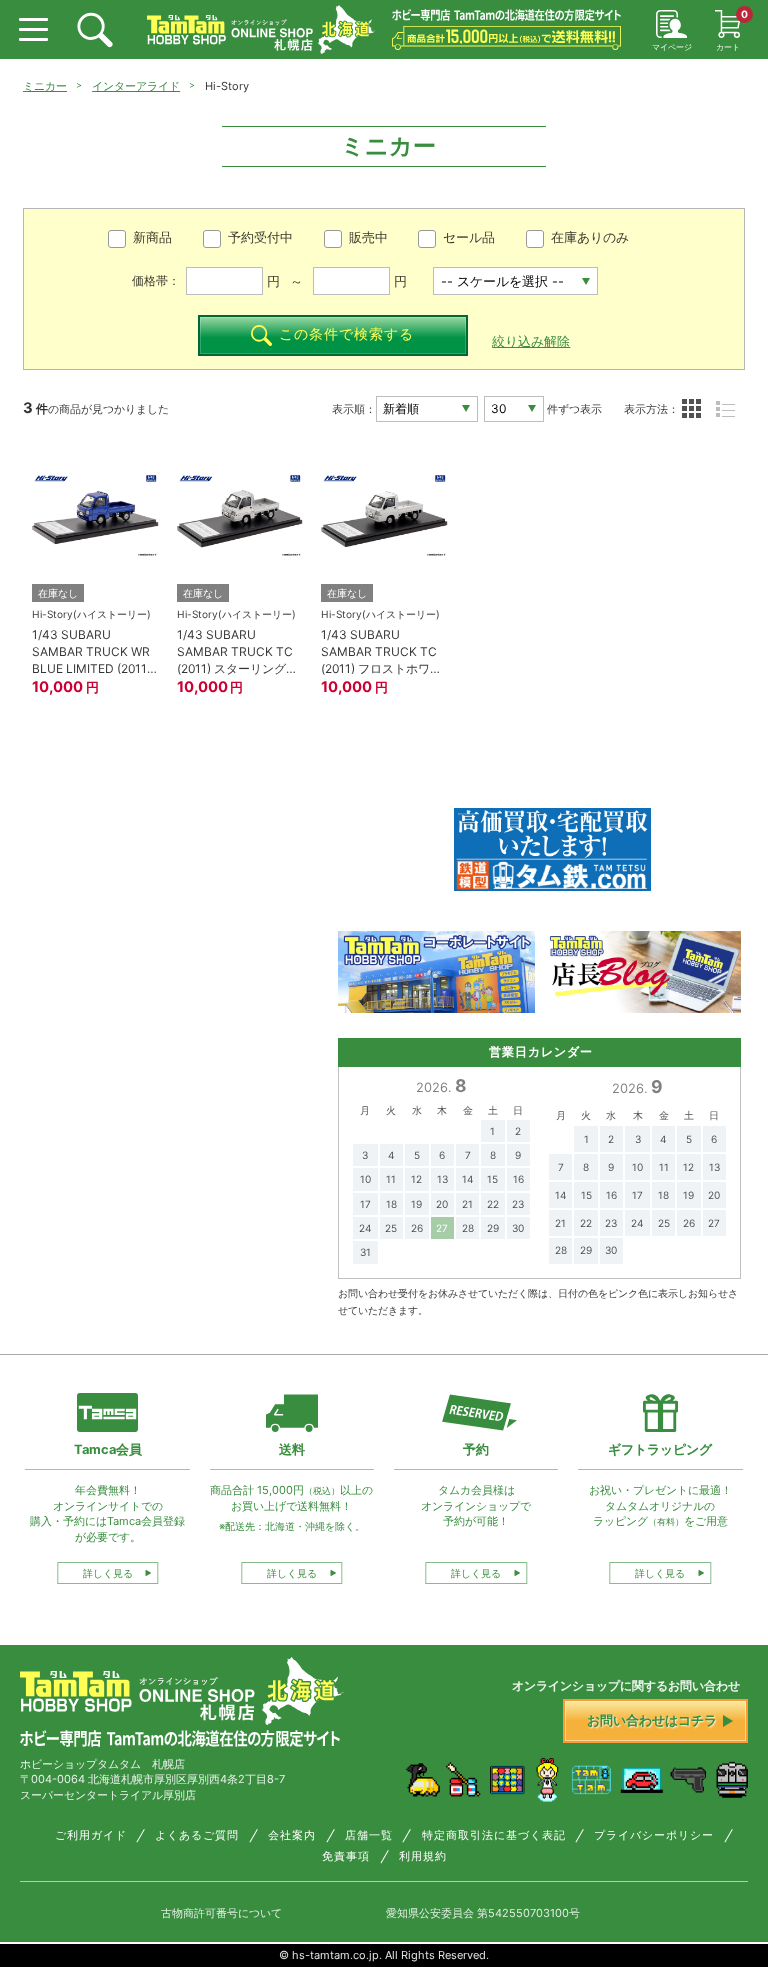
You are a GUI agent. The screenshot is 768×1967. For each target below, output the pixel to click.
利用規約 (423, 1856)
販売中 (368, 237)
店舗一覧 (369, 1835)
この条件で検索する (346, 334)
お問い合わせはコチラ (652, 1720)
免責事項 (346, 1856)
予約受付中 (260, 237)
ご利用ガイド (91, 1835)
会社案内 (292, 1835)
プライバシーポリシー (654, 1835)
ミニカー (45, 86)
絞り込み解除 (531, 341)
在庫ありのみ (590, 237)
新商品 (152, 237)
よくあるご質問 (197, 1835)
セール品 (469, 237)
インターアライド (136, 86)
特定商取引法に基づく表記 (494, 1835)
